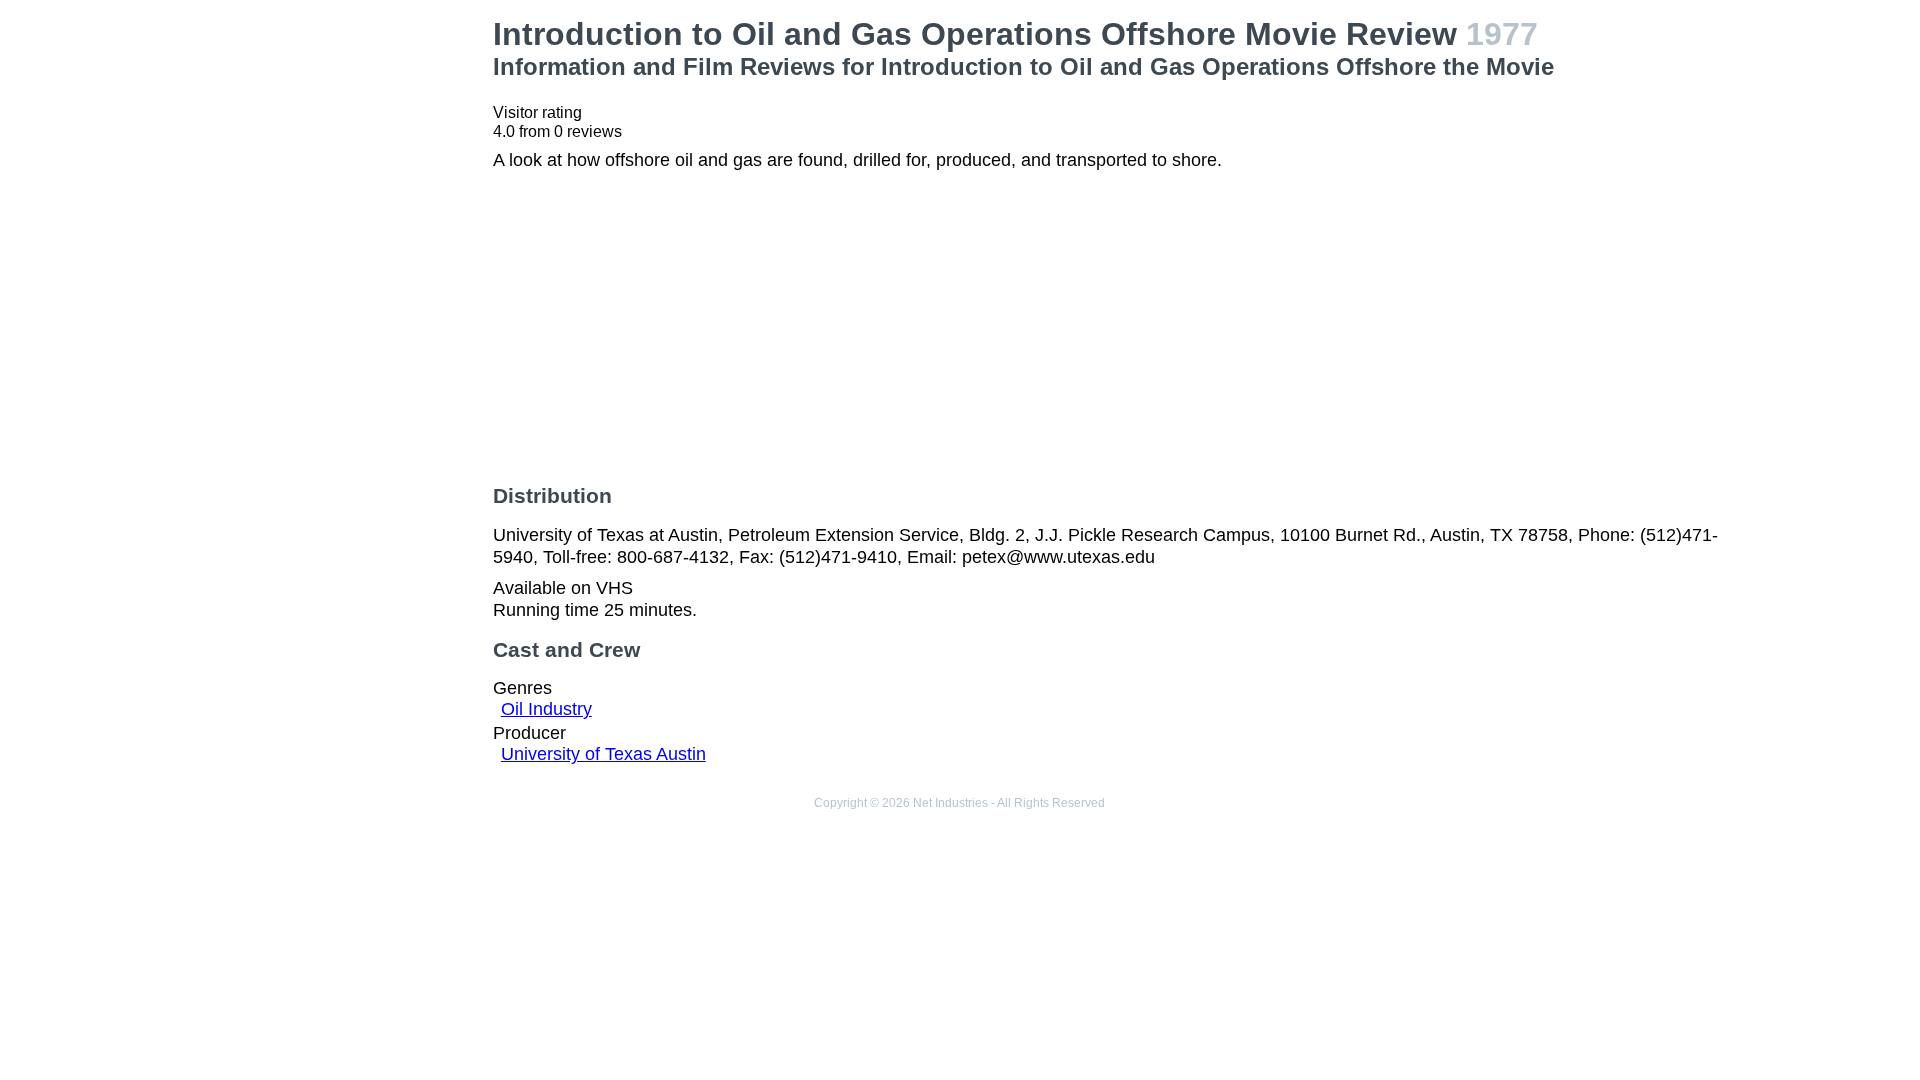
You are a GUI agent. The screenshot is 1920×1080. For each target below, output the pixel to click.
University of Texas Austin (603, 754)
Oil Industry (546, 709)
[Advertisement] (330, 141)
